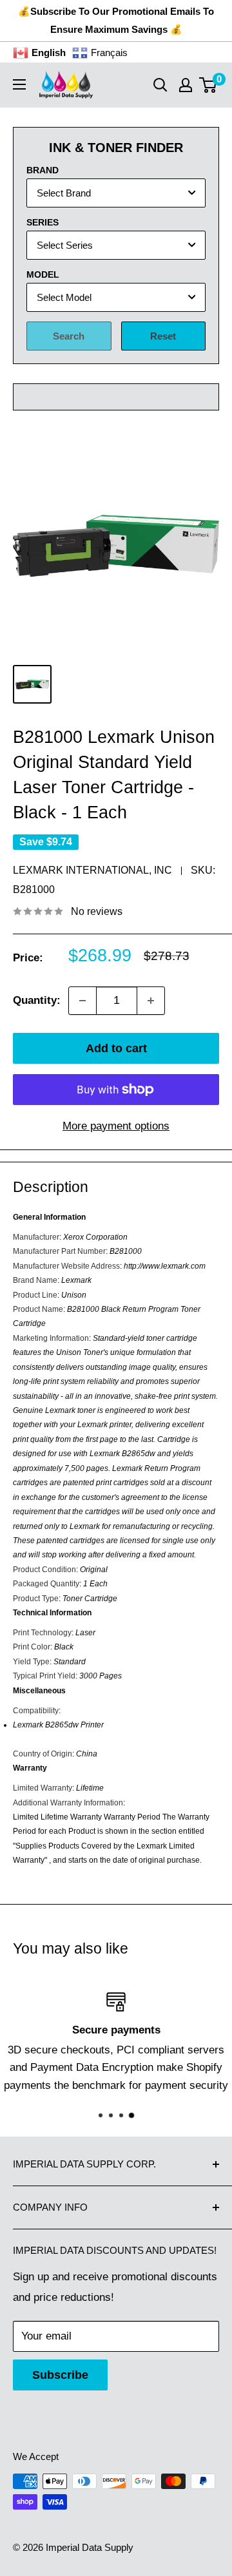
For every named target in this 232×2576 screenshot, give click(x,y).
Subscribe (60, 2375)
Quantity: (37, 1000)
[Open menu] (19, 84)
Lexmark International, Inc (92, 870)
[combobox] (116, 193)
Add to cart (116, 1048)
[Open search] (160, 85)
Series (43, 222)
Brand (43, 170)
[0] (208, 85)
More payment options (116, 1126)
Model (43, 274)
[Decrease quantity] (82, 1001)
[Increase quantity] (151, 1001)
